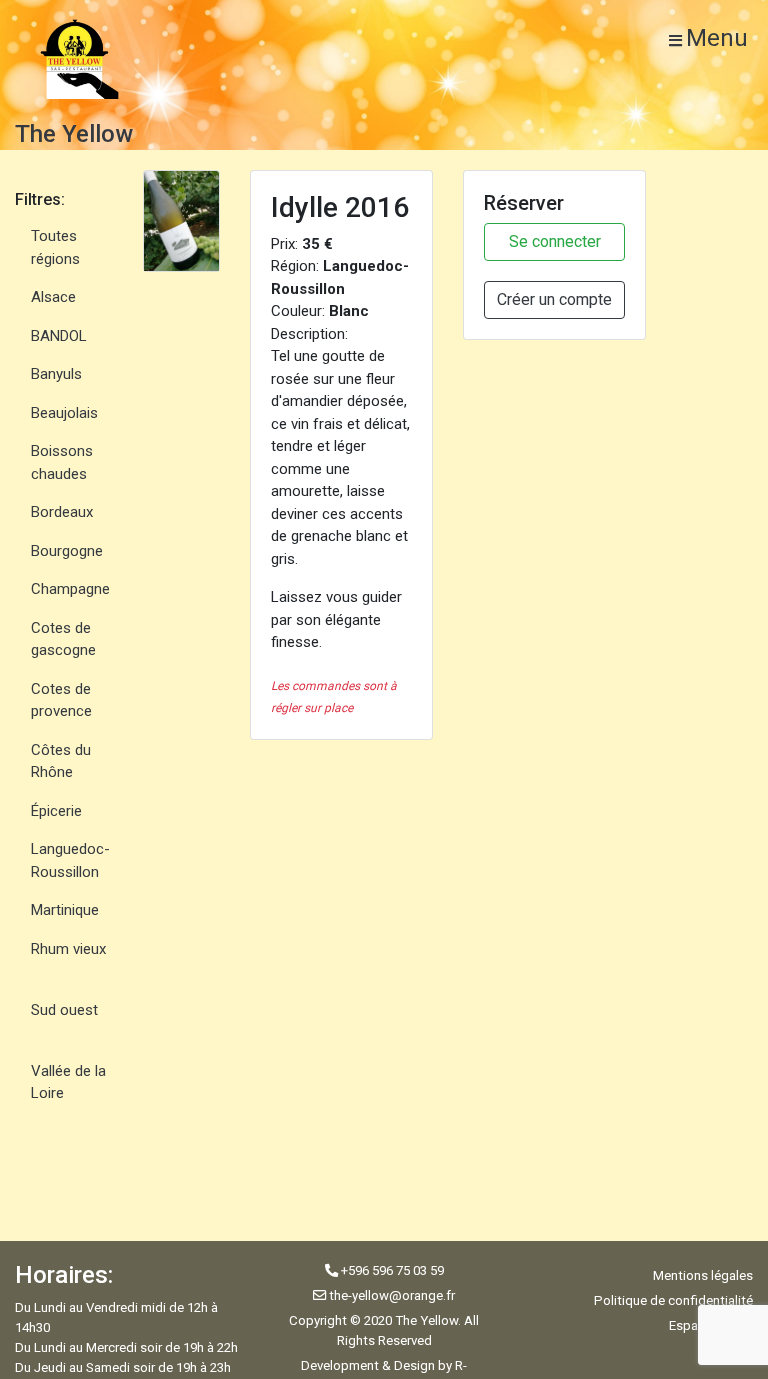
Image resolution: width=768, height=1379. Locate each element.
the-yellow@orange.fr (392, 1295)
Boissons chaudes (62, 462)
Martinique (65, 910)
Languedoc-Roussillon (70, 860)
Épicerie (56, 811)
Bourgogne (67, 551)
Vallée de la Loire (68, 1082)
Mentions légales (703, 1275)
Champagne (70, 589)
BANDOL (59, 336)
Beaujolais (64, 413)
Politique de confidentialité (673, 1300)
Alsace (53, 297)
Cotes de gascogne (63, 639)
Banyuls (56, 374)
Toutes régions (55, 247)
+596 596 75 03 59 (391, 1270)
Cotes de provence (61, 700)
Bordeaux (62, 512)
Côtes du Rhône (61, 761)
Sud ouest (64, 1010)
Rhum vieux (68, 949)
